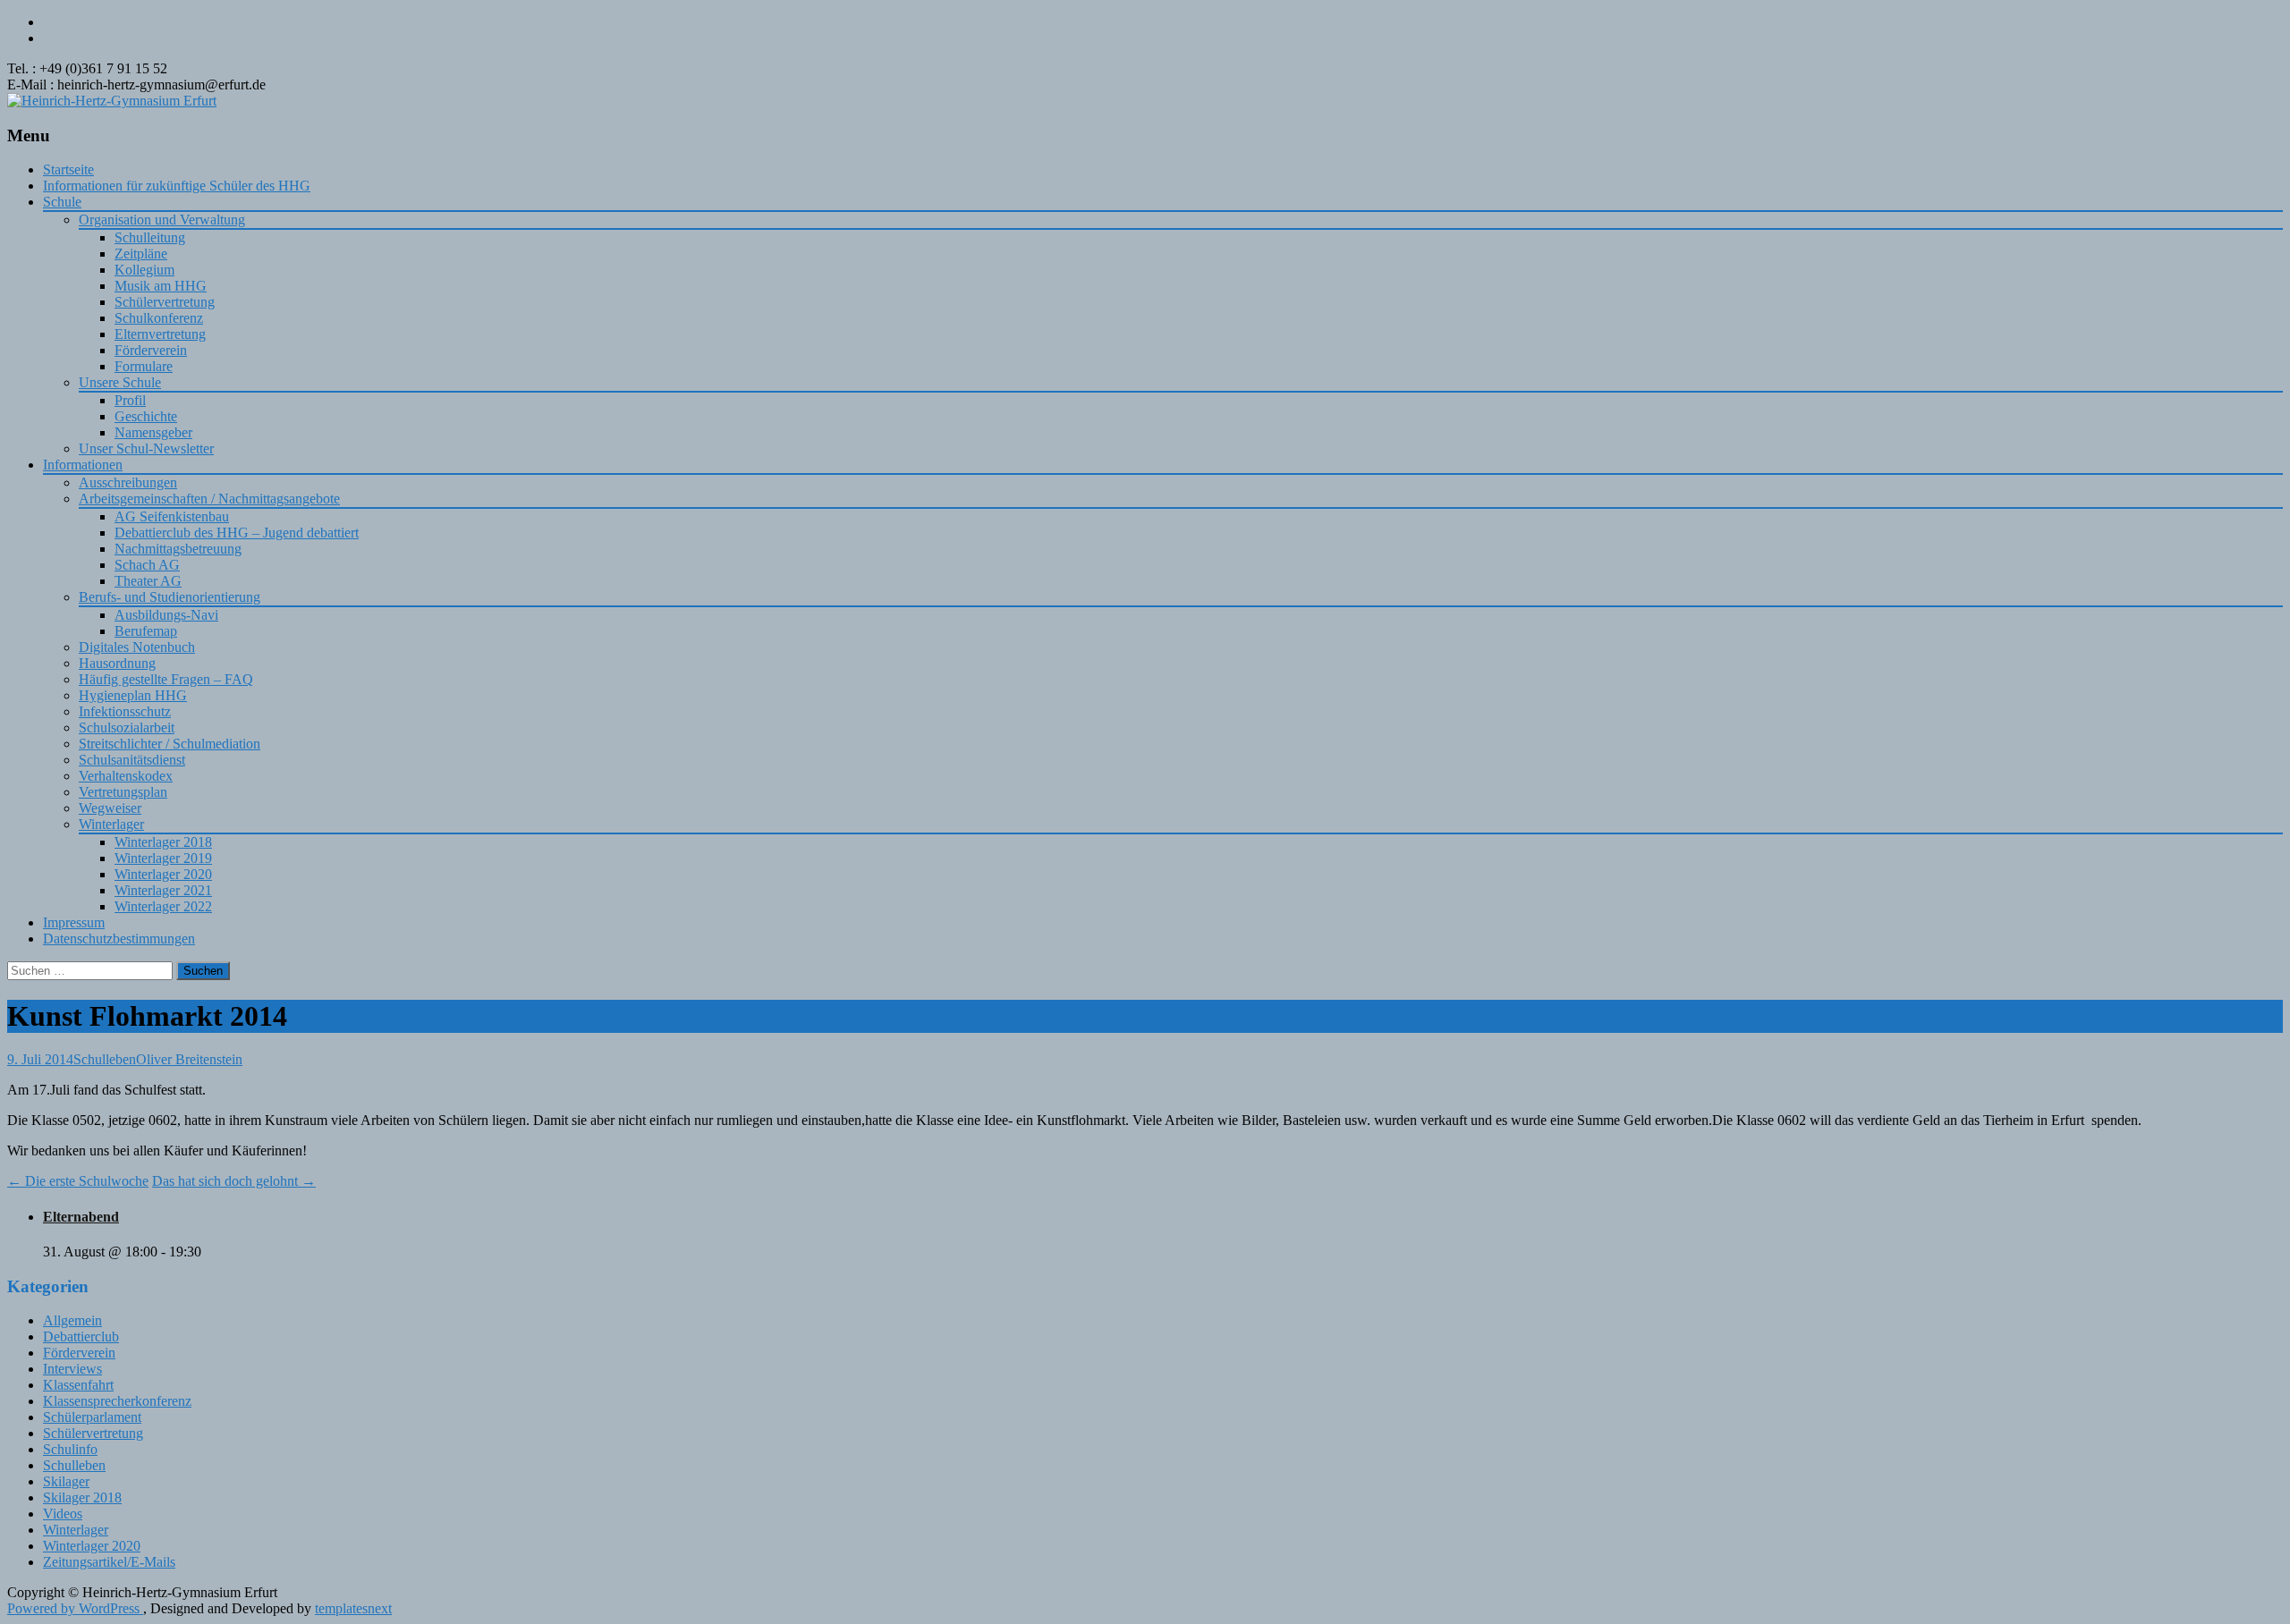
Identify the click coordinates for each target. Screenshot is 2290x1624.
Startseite (68, 169)
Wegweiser (110, 808)
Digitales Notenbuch (137, 647)
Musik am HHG (161, 286)
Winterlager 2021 (163, 890)
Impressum (74, 922)
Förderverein (151, 350)
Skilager (66, 1481)
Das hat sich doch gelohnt (234, 1181)
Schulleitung (150, 237)
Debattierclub (81, 1336)
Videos (63, 1514)
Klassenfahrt (78, 1385)
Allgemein (72, 1320)
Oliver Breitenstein (189, 1059)
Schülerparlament (92, 1417)
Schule (62, 202)
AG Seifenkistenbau (172, 516)
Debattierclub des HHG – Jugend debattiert (237, 533)
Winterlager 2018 (163, 842)
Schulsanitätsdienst (132, 760)
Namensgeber (153, 432)
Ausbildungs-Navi (166, 615)
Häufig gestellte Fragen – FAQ (166, 679)
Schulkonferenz (159, 318)
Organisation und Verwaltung (162, 220)
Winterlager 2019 (163, 858)
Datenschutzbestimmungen (119, 939)
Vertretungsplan (123, 792)
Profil (130, 400)
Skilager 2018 (82, 1497)
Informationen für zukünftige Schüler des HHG (177, 186)
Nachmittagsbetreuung (178, 549)
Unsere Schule (120, 382)
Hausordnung (117, 663)
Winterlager (111, 824)
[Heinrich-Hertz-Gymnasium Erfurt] (112, 101)
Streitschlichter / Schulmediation (170, 744)
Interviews (72, 1369)
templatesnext (353, 1608)
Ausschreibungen (128, 482)
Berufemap (146, 631)
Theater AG (148, 581)
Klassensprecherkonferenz (117, 1401)
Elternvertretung (160, 334)
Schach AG (147, 565)
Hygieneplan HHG (133, 695)
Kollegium (144, 270)
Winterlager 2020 (163, 874)
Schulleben (105, 1059)
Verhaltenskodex (126, 776)
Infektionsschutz (125, 711)
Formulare (144, 366)
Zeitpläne (141, 254)
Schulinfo (70, 1449)
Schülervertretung (165, 302)
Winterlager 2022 (163, 906)
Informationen (83, 465)
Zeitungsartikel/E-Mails (109, 1562)
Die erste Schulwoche (78, 1181)
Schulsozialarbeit (127, 727)
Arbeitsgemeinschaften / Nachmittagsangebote (209, 499)
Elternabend (81, 1217)
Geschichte (146, 416)
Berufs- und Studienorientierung (170, 597)
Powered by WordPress (75, 1608)
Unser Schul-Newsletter (146, 448)
